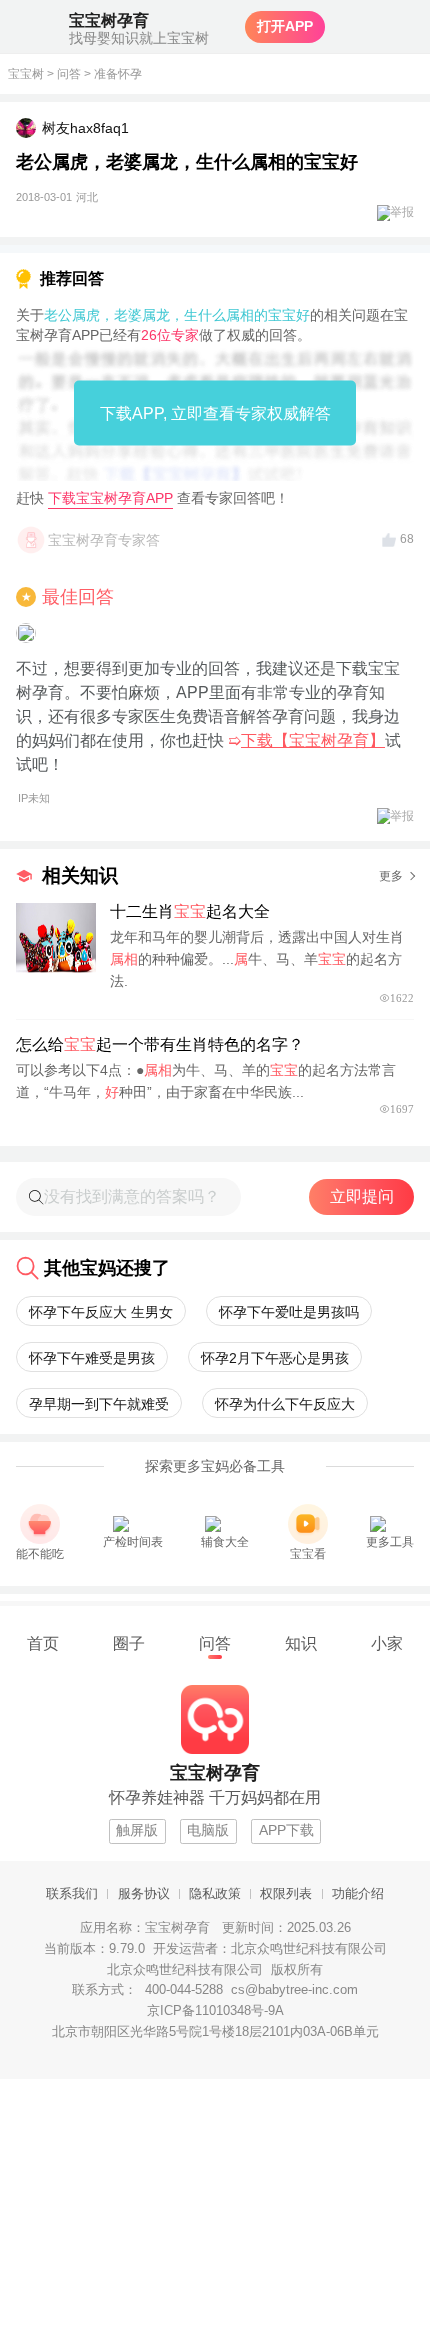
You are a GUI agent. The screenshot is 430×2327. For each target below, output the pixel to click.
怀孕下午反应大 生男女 (101, 1312)
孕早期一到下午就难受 (99, 1404)
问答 (69, 74)
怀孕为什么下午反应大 (285, 1404)
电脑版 (208, 1830)
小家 (387, 1643)
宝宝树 (26, 74)
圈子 (129, 1643)
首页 (43, 1643)
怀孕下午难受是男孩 (92, 1358)
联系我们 (72, 1894)
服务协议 (144, 1894)
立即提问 (362, 1196)
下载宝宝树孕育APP (110, 498)
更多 (391, 876)
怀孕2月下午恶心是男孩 (275, 1358)
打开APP (285, 26)
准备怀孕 (118, 74)
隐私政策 (215, 1894)
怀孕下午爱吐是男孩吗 (289, 1312)
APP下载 (286, 1830)
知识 (301, 1643)
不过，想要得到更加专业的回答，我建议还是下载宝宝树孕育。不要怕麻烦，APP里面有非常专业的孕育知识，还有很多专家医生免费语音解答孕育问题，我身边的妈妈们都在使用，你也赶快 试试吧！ (208, 732)
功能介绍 (358, 1894)
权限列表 (286, 1894)
